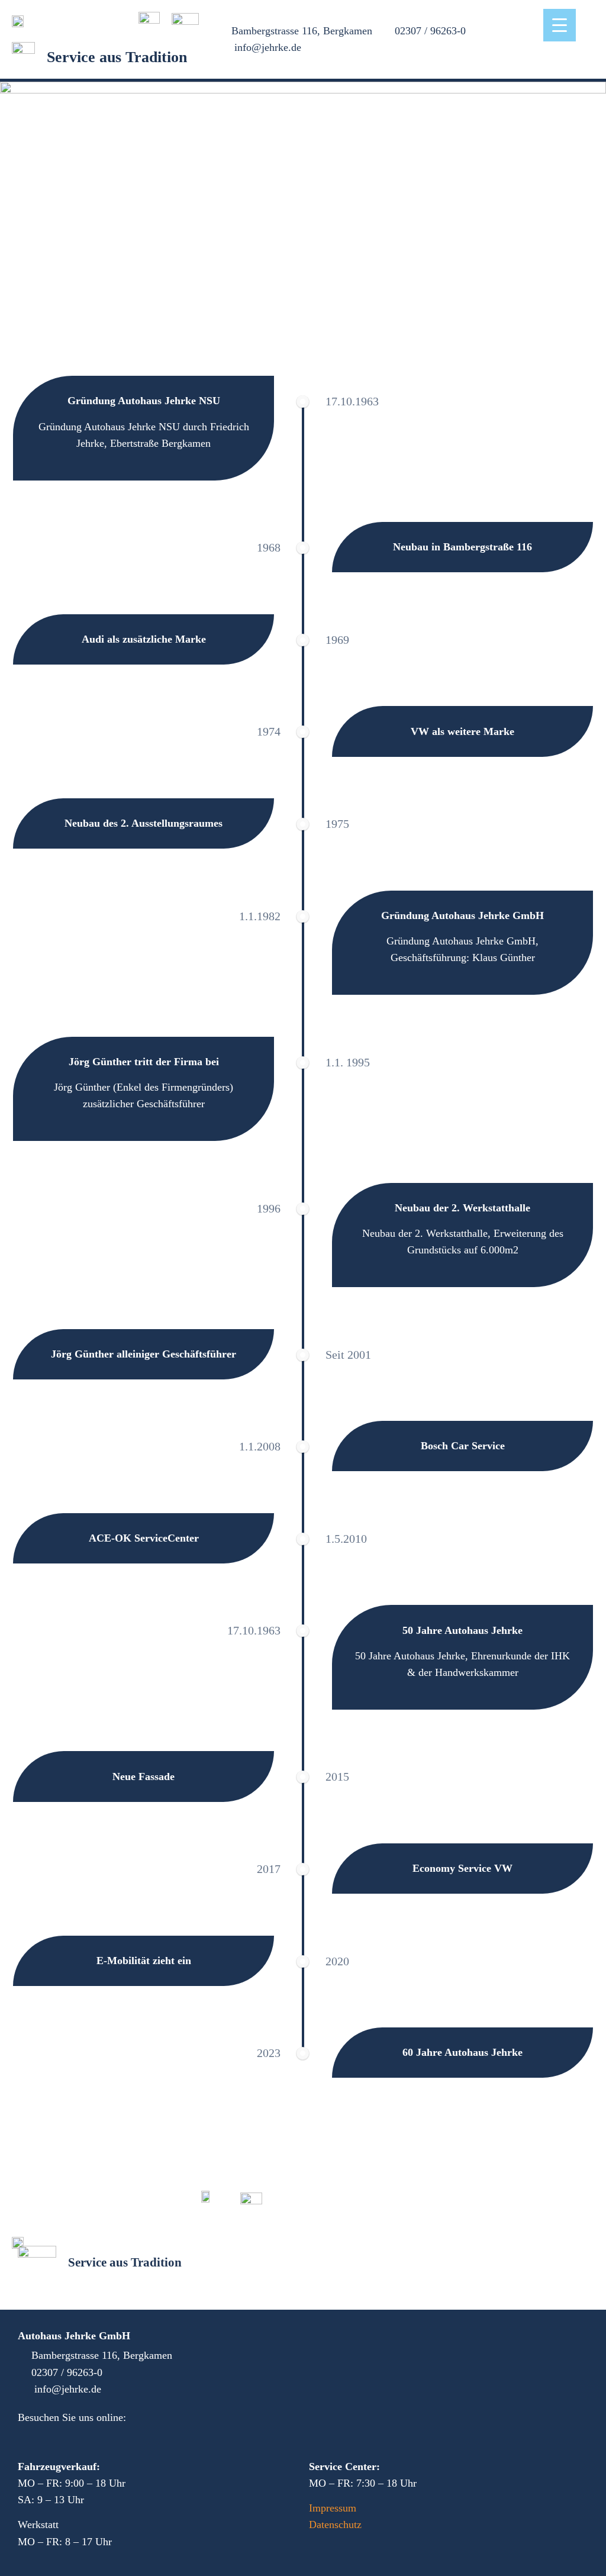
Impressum (333, 2508)
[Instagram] (53, 2437)
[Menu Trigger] (560, 25)
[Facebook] (26, 2437)
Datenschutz (335, 2525)
